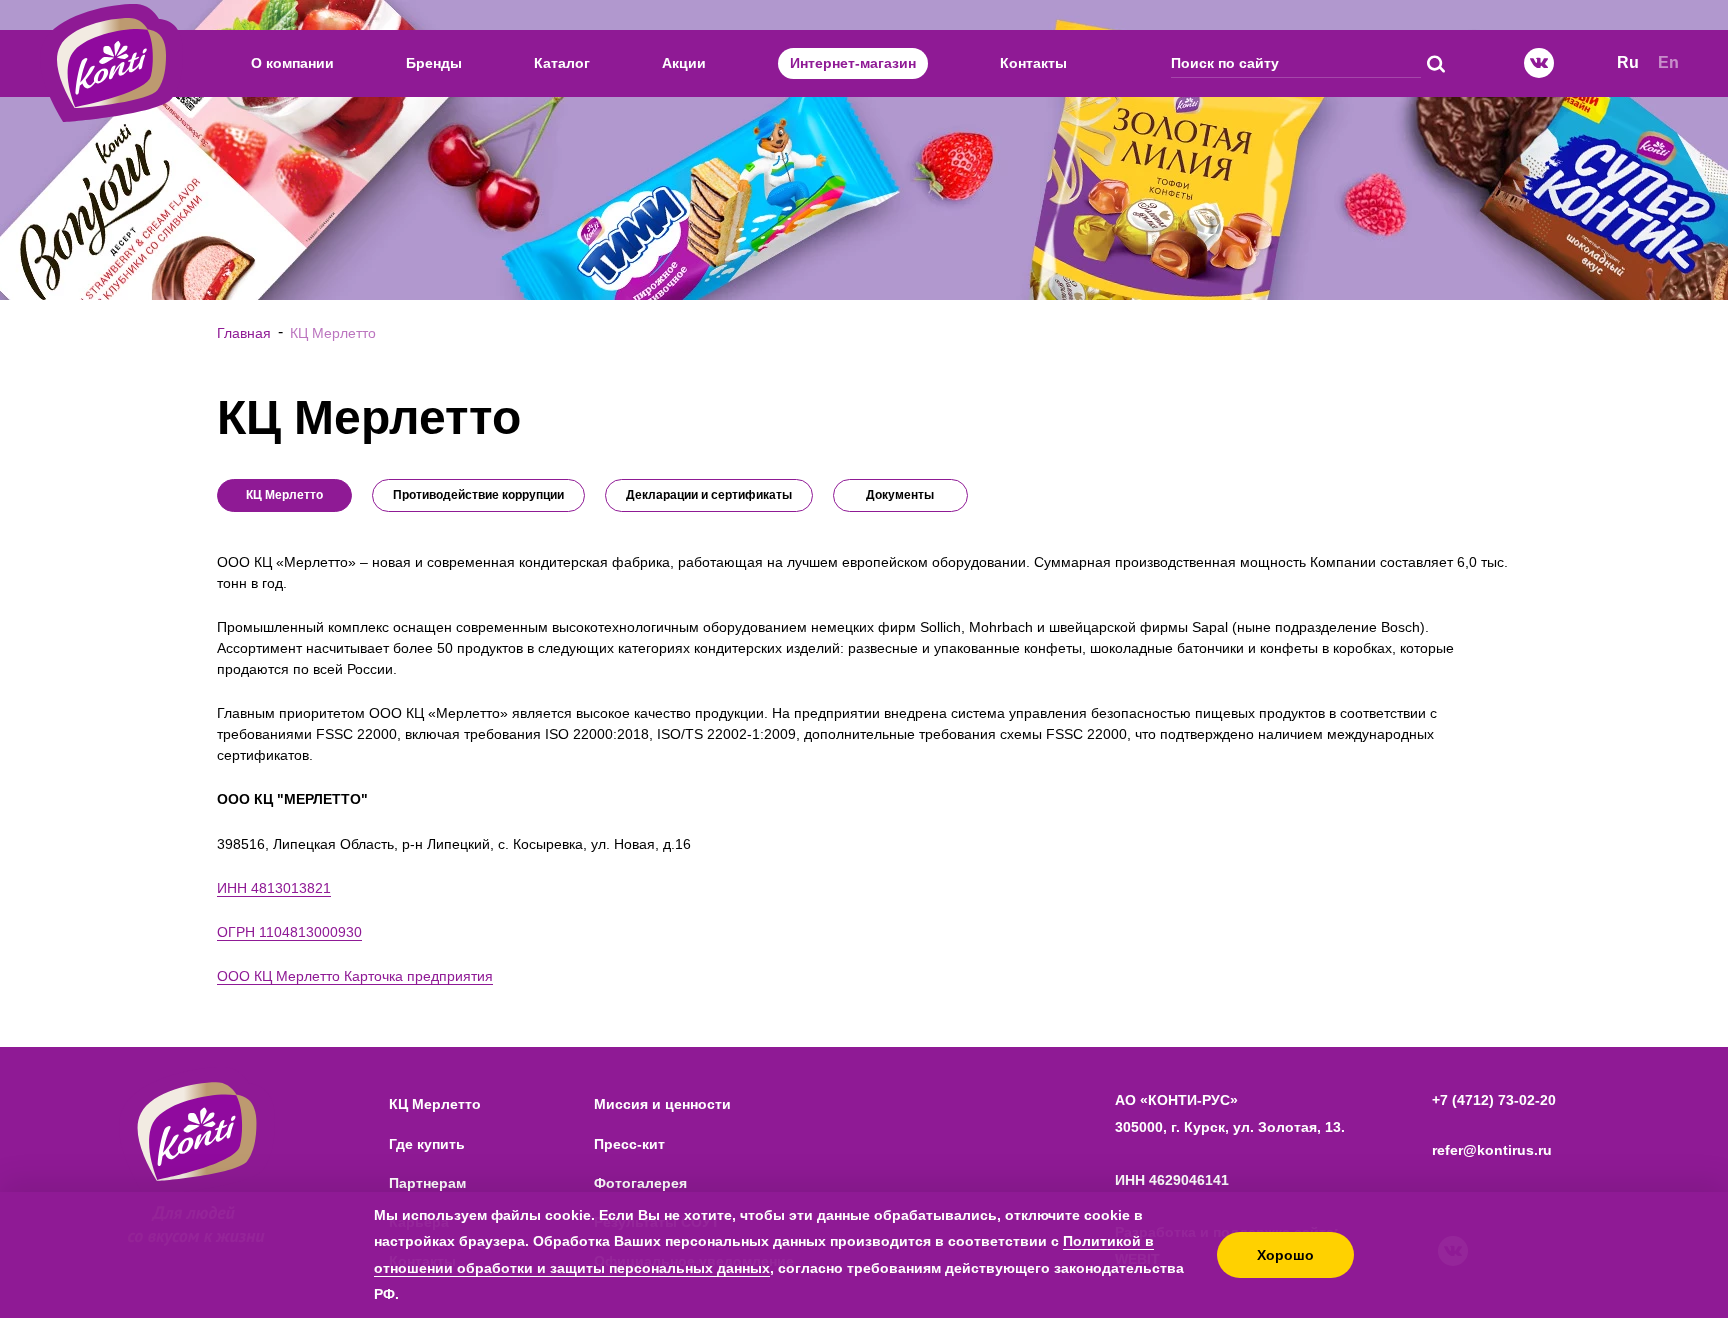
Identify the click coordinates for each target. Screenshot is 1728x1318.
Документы (900, 495)
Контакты (1033, 63)
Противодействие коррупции (478, 495)
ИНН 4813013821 (274, 888)
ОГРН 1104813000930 (289, 932)
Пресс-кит (629, 1144)
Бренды (434, 63)
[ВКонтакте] (1539, 63)
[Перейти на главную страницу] (111, 63)
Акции (684, 63)
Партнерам (427, 1183)
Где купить (427, 1144)
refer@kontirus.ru (1492, 1150)
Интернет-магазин (853, 63)
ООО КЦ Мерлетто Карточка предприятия (355, 976)
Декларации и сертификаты (709, 495)
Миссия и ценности (662, 1104)
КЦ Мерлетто (435, 1104)
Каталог (562, 63)
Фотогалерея (640, 1183)
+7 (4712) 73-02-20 (1494, 1100)
